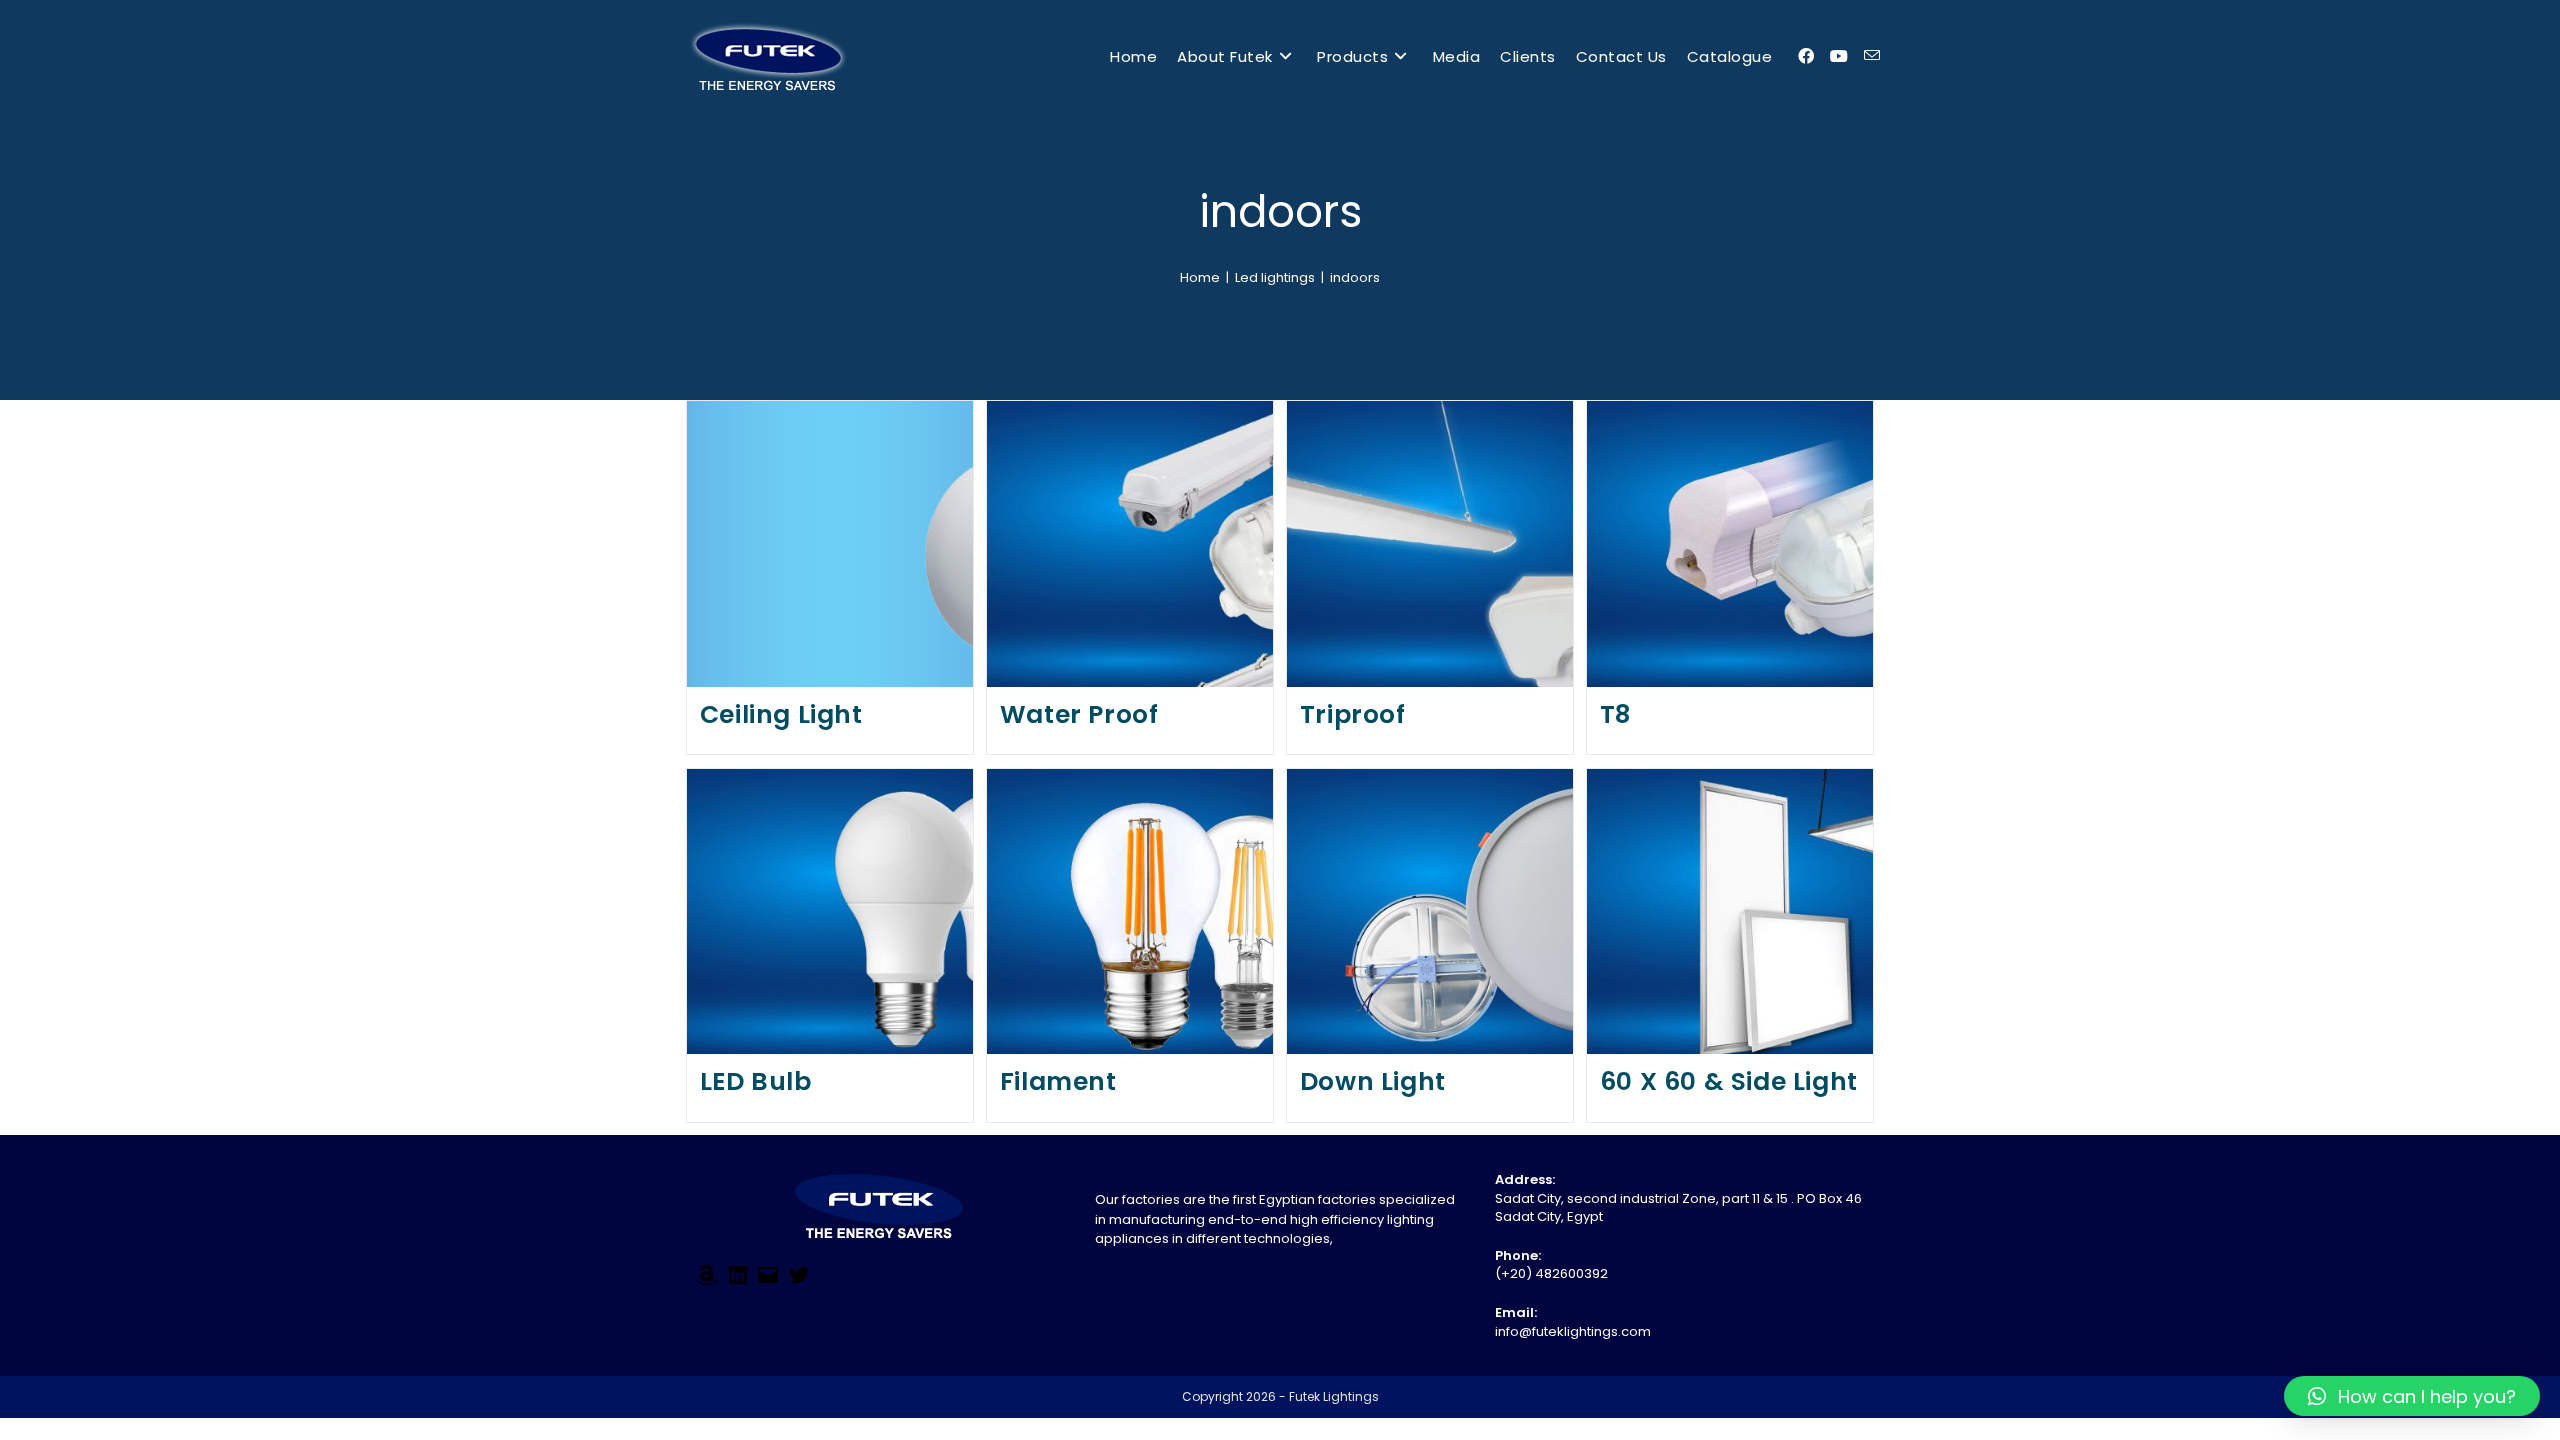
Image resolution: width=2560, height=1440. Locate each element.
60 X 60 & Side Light (1729, 1081)
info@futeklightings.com (1573, 1331)
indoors (1355, 277)
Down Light (1373, 1081)
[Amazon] (707, 1282)
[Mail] (768, 1282)
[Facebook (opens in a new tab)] (1806, 56)
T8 (1615, 714)
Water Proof (1079, 714)
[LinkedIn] (738, 1282)
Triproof (1353, 714)
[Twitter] (799, 1282)
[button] (2412, 1396)
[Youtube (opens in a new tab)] (1839, 56)
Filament (1058, 1081)
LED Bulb (756, 1081)
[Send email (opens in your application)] (1872, 56)
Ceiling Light (781, 714)
